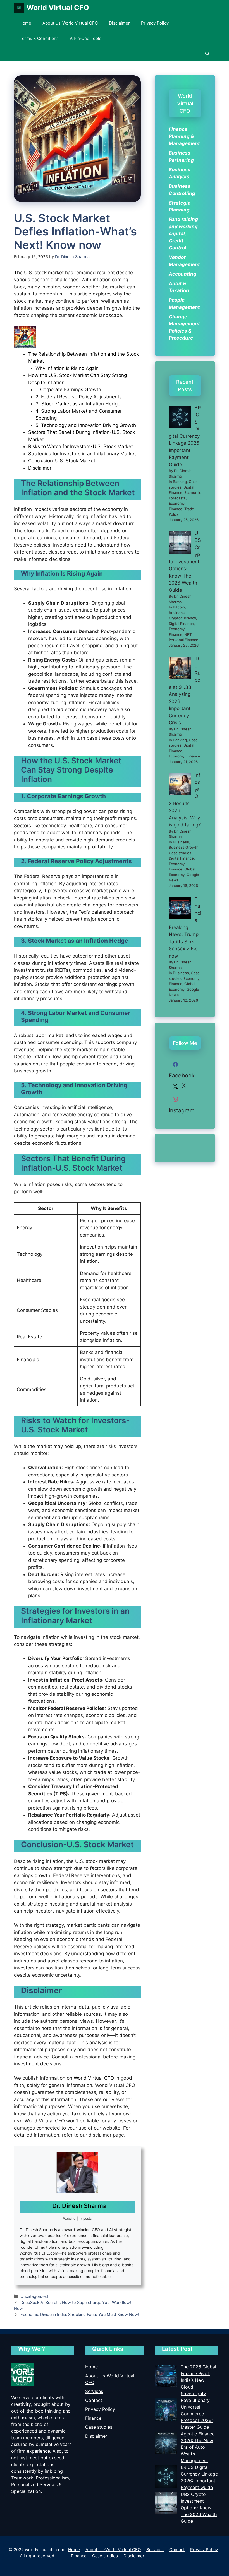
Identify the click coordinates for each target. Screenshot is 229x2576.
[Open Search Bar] (207, 54)
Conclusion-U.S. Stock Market (62, 461)
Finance (93, 2418)
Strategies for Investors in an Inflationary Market (82, 454)
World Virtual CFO (58, 8)
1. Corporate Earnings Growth (68, 389)
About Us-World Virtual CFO (70, 23)
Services (94, 2391)
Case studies (99, 2427)
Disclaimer (119, 23)
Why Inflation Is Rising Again (67, 368)
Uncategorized (34, 2296)
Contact (94, 2400)
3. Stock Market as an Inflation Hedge (78, 404)
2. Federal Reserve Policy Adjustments (79, 397)
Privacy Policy (155, 23)
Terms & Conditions (39, 38)
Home (25, 23)
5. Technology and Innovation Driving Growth (86, 425)
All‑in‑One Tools (86, 38)
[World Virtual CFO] (19, 8)
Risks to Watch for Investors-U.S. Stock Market (81, 446)
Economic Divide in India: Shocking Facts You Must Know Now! (80, 2314)
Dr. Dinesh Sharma (79, 2206)
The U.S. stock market (39, 273)
